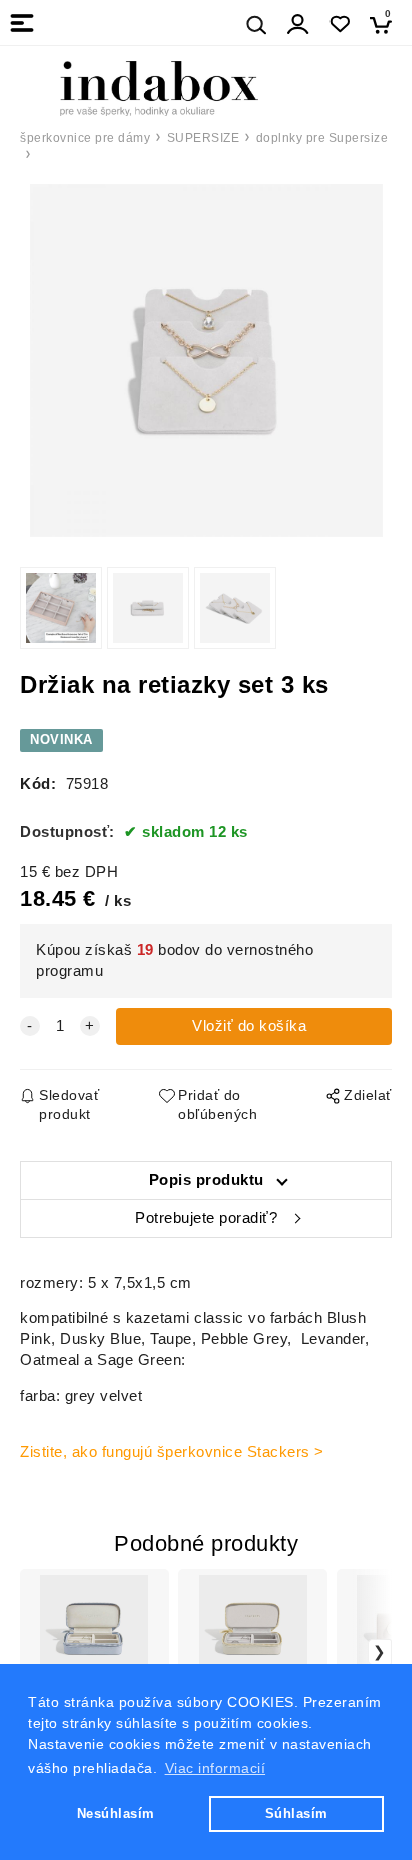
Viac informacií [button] (215, 1768)
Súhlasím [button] (296, 1813)
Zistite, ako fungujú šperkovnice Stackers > (172, 1452)
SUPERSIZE (203, 138)
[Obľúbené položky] (339, 24)
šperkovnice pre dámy (85, 138)
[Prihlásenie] (298, 24)
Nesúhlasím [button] (116, 1813)
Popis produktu (206, 1180)
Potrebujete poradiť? (206, 1218)
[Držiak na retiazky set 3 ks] (206, 360)
